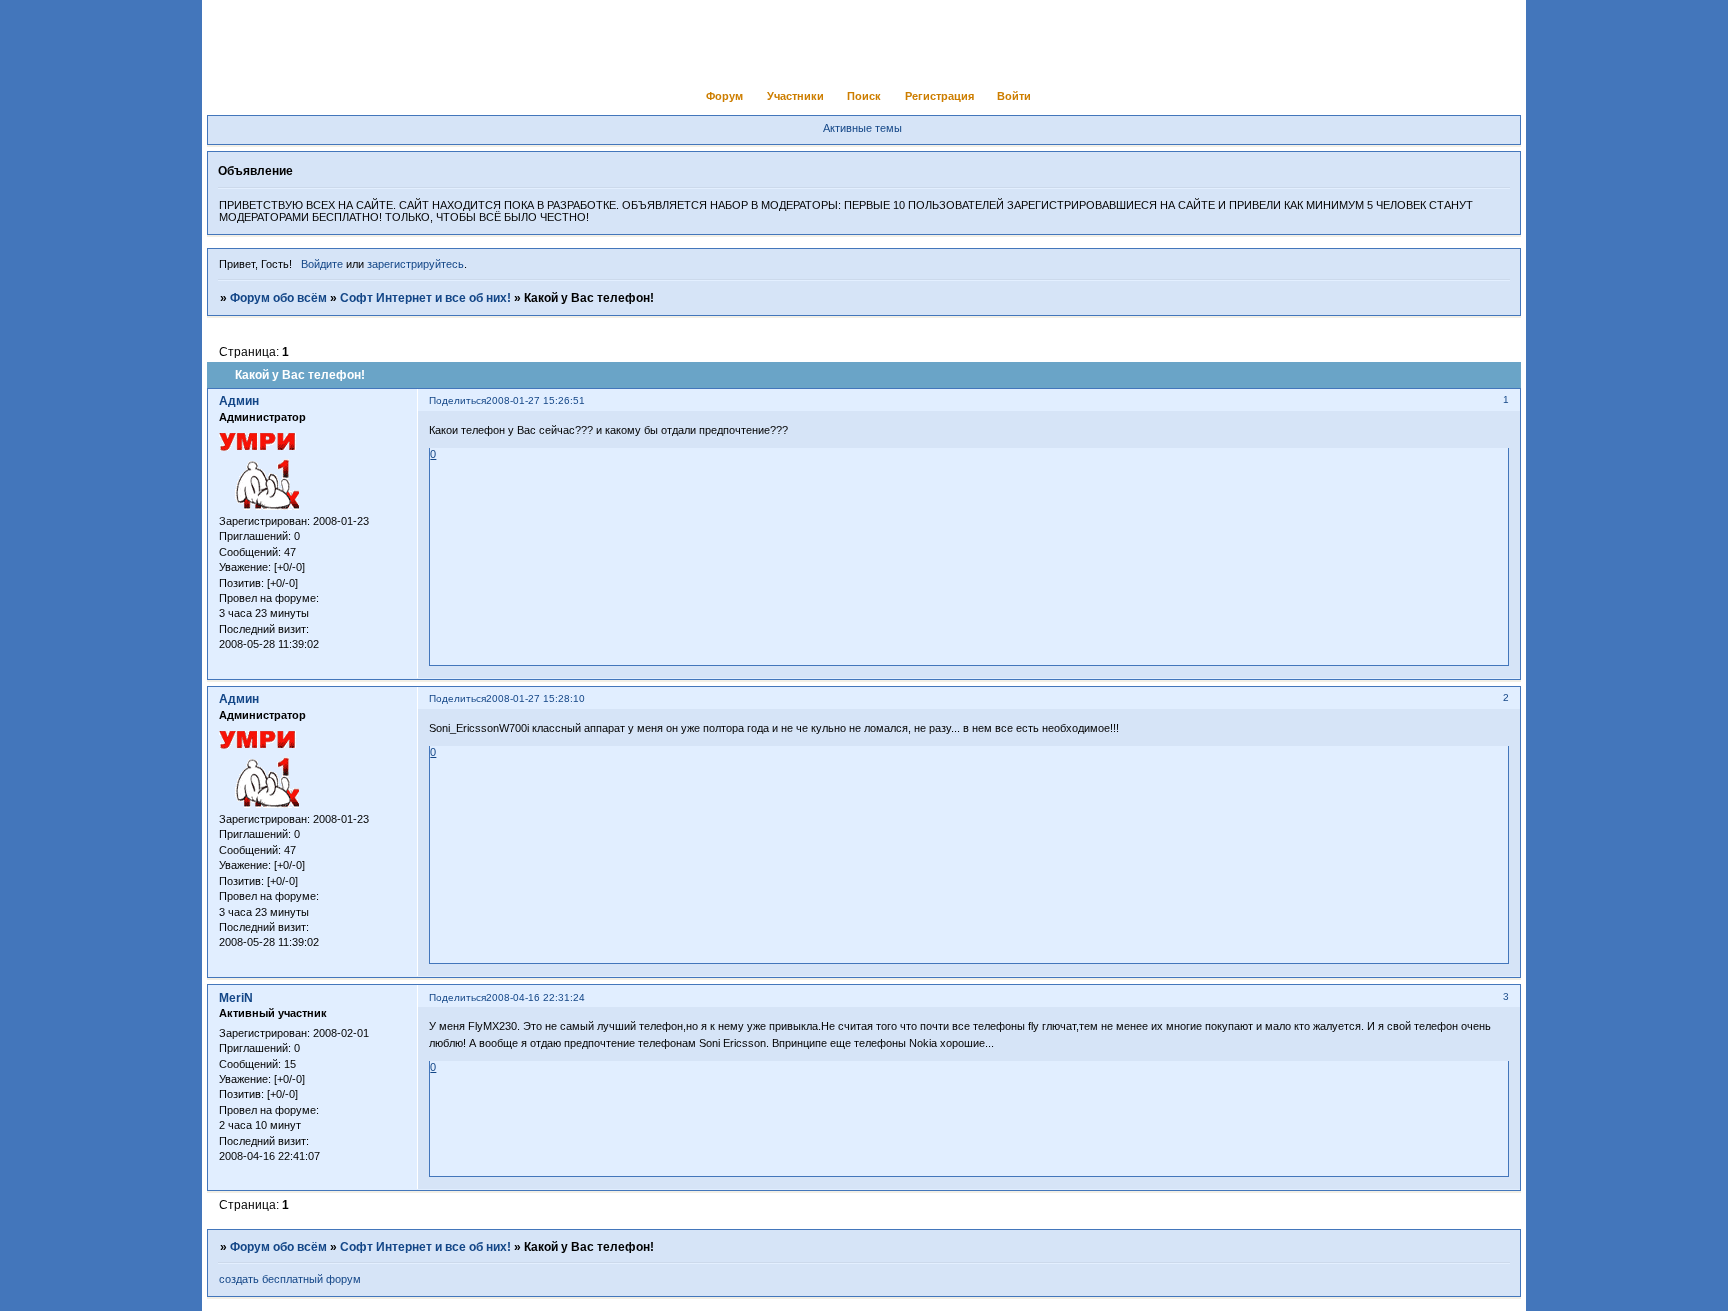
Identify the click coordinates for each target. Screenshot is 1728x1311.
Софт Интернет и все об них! (425, 298)
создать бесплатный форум (290, 1279)
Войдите (322, 264)
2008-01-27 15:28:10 (535, 698)
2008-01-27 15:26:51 (535, 400)
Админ (239, 401)
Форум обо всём (278, 298)
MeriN (236, 998)
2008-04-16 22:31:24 (535, 997)
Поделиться (457, 400)
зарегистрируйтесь (415, 264)
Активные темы (862, 128)
